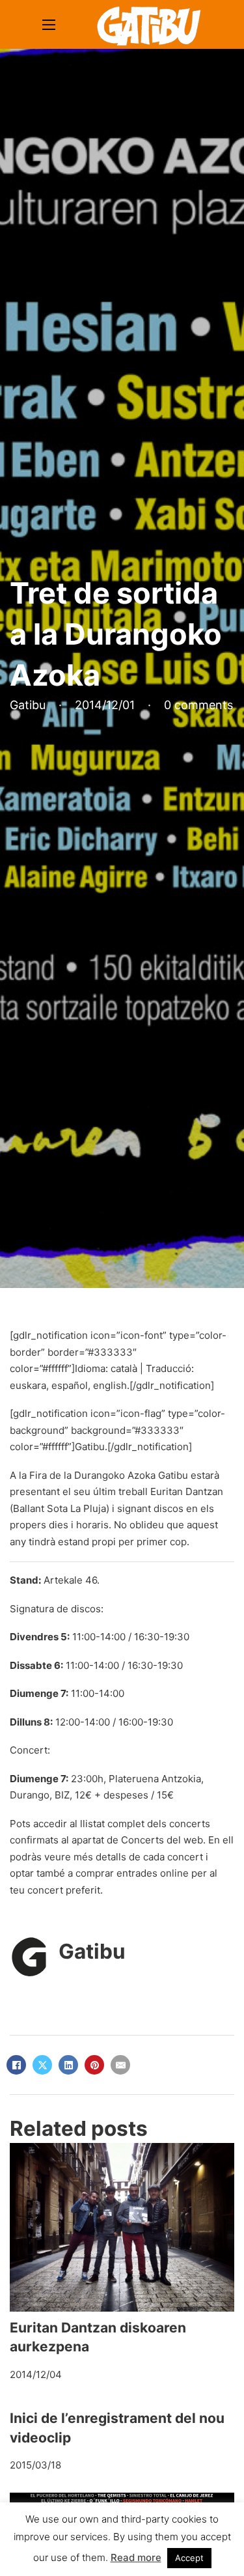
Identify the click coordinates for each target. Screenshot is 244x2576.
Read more (136, 2557)
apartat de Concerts (118, 1840)
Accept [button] (189, 2558)
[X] (42, 2065)
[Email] (120, 2065)
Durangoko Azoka (115, 1475)
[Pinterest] (94, 2065)
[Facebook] (16, 2065)
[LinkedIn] (68, 2065)
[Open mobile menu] (49, 25)
